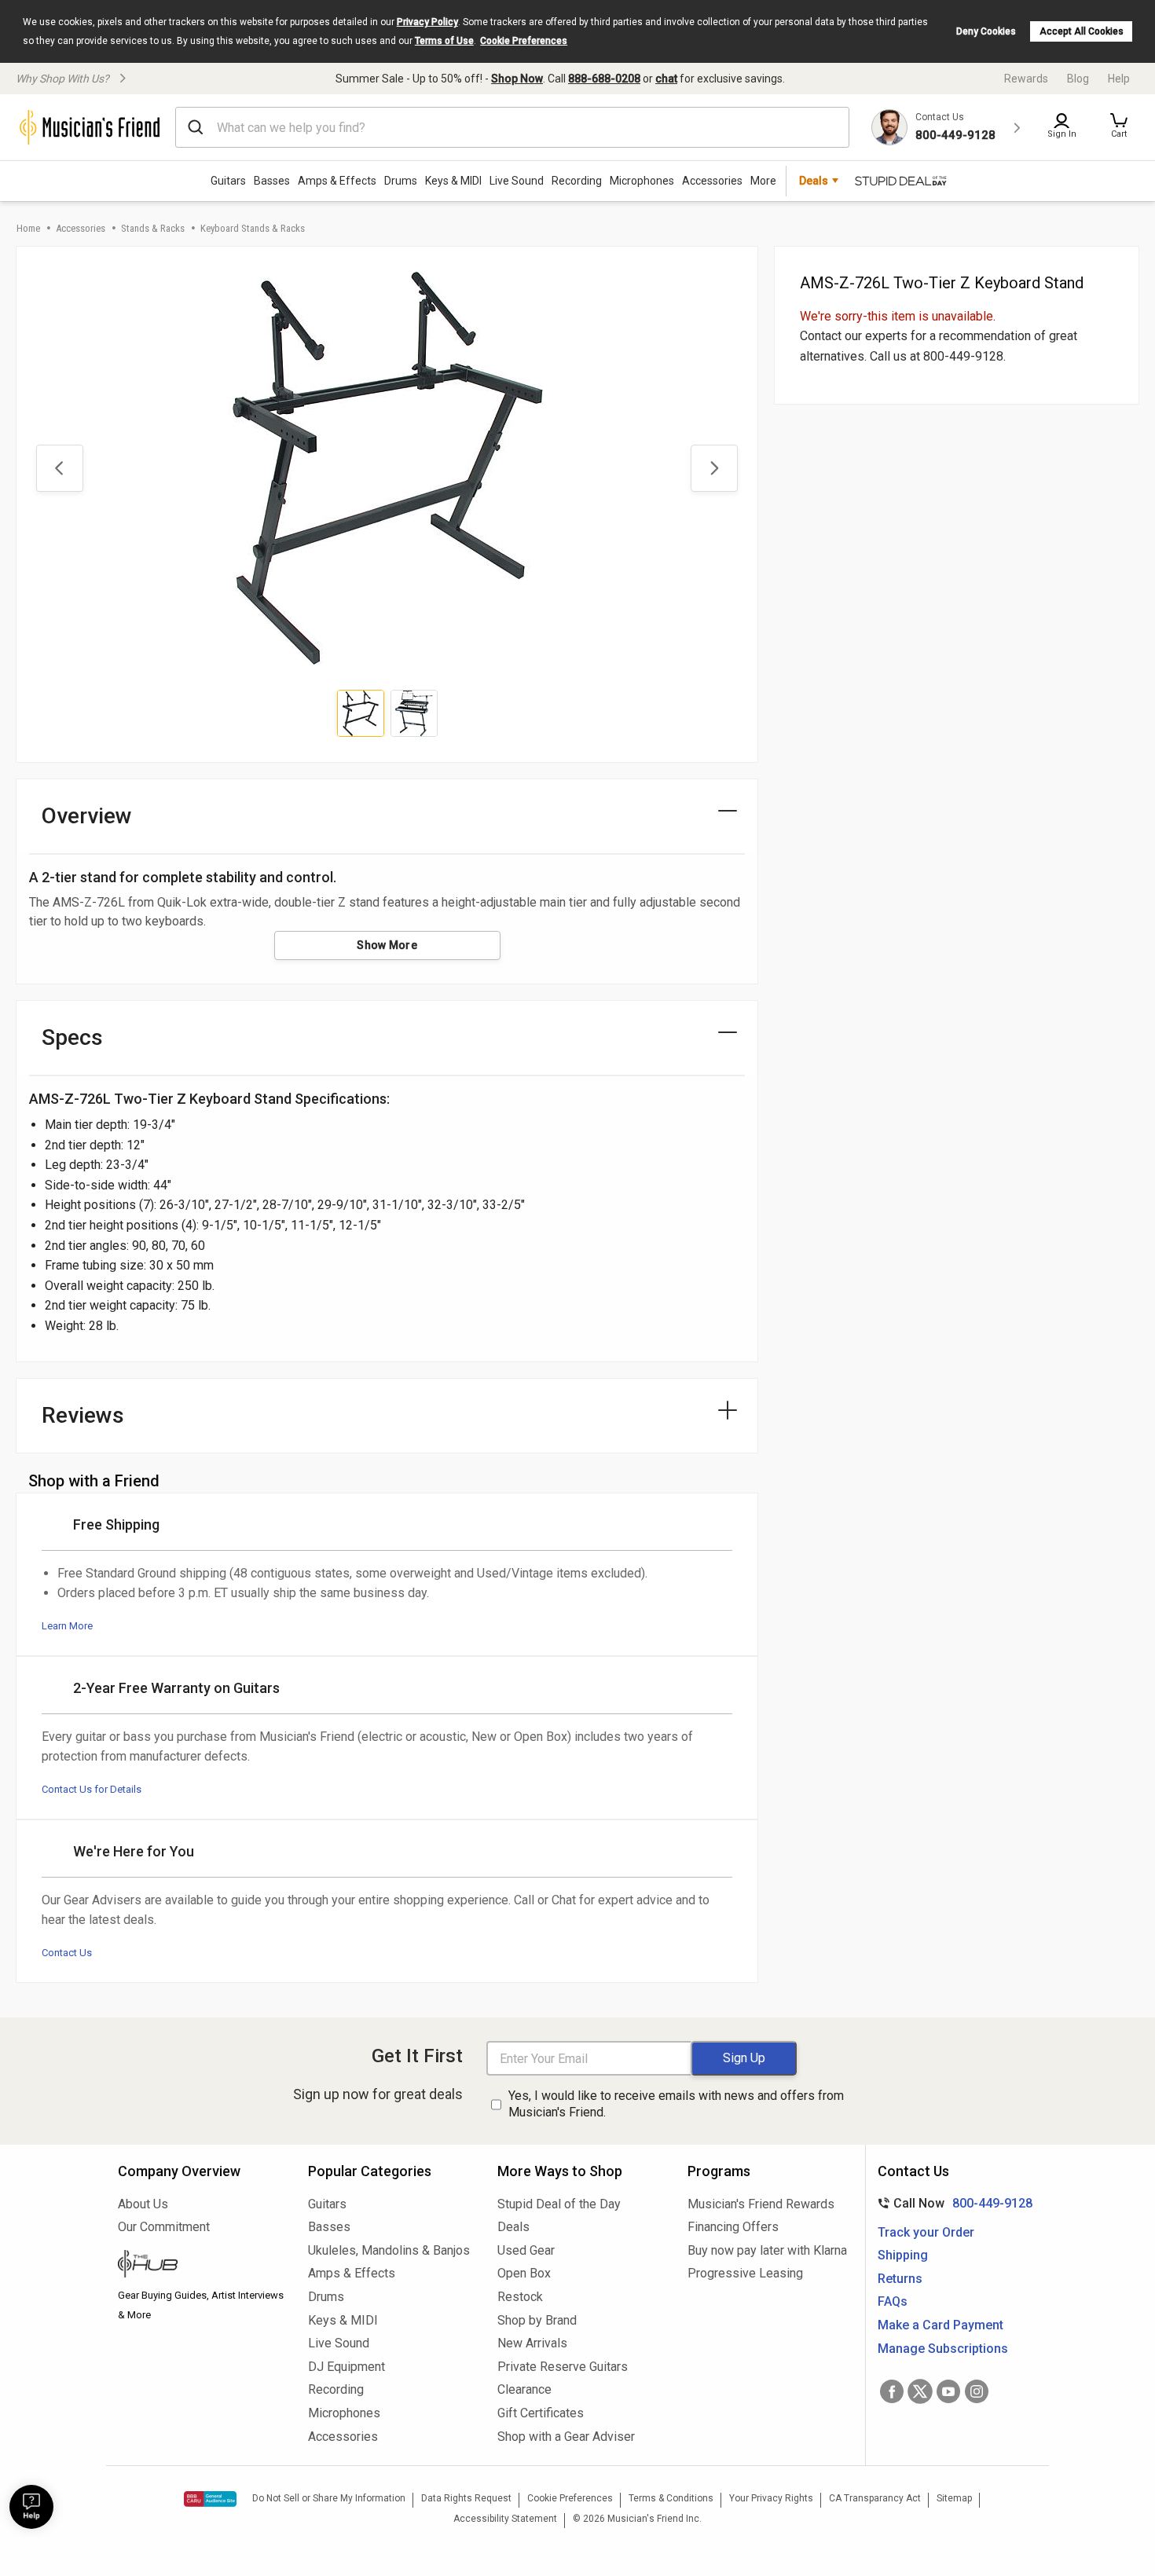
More (763, 181)
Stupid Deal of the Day (559, 2204)
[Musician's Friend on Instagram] (977, 2391)
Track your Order (926, 2232)
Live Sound (517, 181)
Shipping (903, 2255)
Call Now (952, 2203)
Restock (520, 2297)
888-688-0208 (604, 79)
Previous (60, 468)
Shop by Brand (537, 2320)
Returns (900, 2279)
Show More (387, 945)
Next (714, 468)
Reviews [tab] (83, 1415)
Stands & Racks (153, 228)
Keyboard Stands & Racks (253, 228)
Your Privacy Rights (771, 2498)
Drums (401, 181)
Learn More (67, 1626)
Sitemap (954, 2498)
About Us (143, 2204)
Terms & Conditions (671, 2498)
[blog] (201, 2266)
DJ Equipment (346, 2367)
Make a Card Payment (940, 2325)
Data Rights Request (466, 2498)
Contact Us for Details (92, 1789)
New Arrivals (532, 2343)
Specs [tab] (72, 1037)
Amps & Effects (337, 181)
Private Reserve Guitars (563, 2367)
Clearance (524, 2389)
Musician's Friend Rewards (761, 2204)
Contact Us (67, 1953)
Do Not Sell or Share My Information (329, 2498)
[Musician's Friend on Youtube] (948, 2391)
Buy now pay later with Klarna (767, 2250)
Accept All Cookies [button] (1082, 31)
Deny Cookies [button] (986, 31)
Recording (577, 181)
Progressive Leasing (745, 2273)
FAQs (893, 2301)
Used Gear (526, 2250)
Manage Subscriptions (943, 2349)
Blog (1078, 79)
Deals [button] (814, 181)
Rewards (1026, 79)
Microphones (642, 181)
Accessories (712, 181)
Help (1119, 79)
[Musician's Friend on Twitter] (920, 2391)
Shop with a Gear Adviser (566, 2437)
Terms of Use (444, 41)
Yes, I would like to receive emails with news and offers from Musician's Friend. (676, 2104)
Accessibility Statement (505, 2519)
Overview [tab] (87, 816)
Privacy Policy (427, 22)
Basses (272, 181)
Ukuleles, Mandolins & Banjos (389, 2250)
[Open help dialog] (31, 2507)
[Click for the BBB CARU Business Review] (210, 2499)
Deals (513, 2227)
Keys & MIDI (453, 181)
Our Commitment (164, 2227)
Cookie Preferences (524, 41)
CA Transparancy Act (875, 2498)
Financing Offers (733, 2227)
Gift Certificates (541, 2413)
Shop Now (517, 79)
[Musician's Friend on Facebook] (892, 2391)
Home (28, 228)
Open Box (524, 2273)
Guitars (228, 181)
